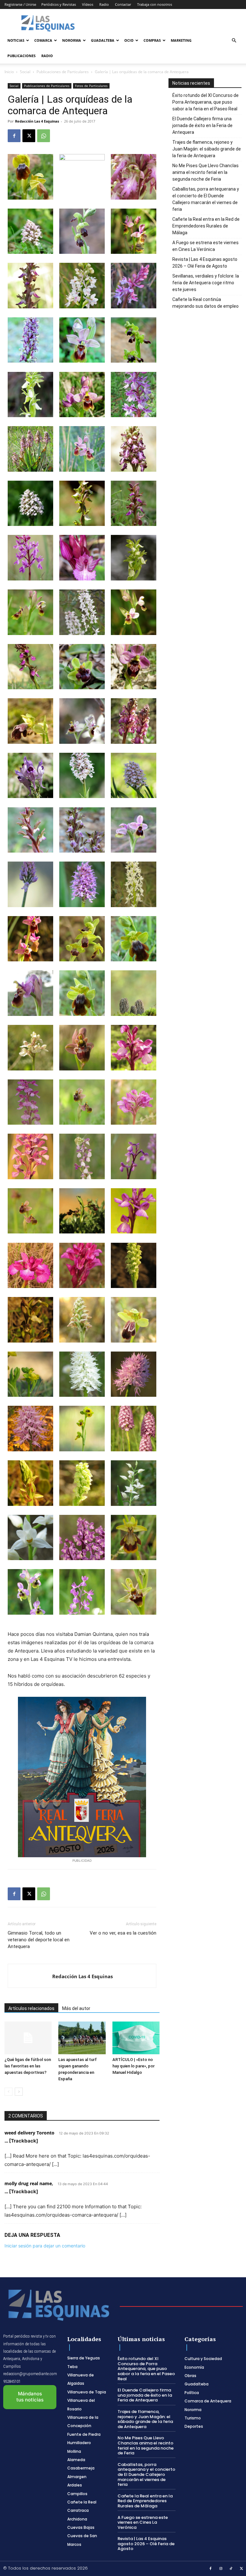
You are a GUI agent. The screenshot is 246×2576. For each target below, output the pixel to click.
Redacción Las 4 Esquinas (37, 121)
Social (25, 72)
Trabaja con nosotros (155, 4)
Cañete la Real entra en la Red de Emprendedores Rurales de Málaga (206, 226)
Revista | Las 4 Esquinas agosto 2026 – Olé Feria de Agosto (205, 263)
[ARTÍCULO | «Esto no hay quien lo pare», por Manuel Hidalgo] (136, 2038)
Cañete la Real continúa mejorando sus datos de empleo (205, 303)
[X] (29, 136)
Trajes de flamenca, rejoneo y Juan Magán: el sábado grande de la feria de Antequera (207, 149)
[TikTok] (231, 2569)
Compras (152, 40)
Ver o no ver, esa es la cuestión (123, 1933)
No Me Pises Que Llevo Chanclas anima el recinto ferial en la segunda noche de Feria (205, 172)
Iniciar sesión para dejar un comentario (45, 2246)
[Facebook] (14, 136)
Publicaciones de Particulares (63, 72)
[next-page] (19, 2092)
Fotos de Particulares (91, 86)
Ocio (129, 40)
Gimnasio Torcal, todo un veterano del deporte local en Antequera (39, 1940)
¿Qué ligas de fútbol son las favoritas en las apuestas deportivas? (28, 2066)
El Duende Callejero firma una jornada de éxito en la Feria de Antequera (202, 125)
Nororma (72, 40)
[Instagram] (221, 2569)
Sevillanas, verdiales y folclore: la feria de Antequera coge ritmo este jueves (206, 283)
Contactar (123, 4)
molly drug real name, (29, 2183)
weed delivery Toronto (29, 2133)
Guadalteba (103, 40)
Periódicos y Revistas (59, 4)
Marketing (181, 40)
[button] (234, 41)
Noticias (16, 40)
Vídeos (88, 4)
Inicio (9, 72)
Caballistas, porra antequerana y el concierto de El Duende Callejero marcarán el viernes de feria (206, 199)
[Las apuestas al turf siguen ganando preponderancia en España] (82, 2038)
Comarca (43, 40)
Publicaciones (21, 56)
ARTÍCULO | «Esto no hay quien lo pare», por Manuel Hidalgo (134, 2066)
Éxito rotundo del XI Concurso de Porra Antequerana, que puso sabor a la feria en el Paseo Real (205, 102)
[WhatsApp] (44, 136)
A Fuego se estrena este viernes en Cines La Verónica (205, 246)
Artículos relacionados (31, 2008)
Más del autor (76, 2008)
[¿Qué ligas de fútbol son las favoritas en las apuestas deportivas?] (28, 2038)
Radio (104, 4)
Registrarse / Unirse (20, 4)
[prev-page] (8, 2092)
